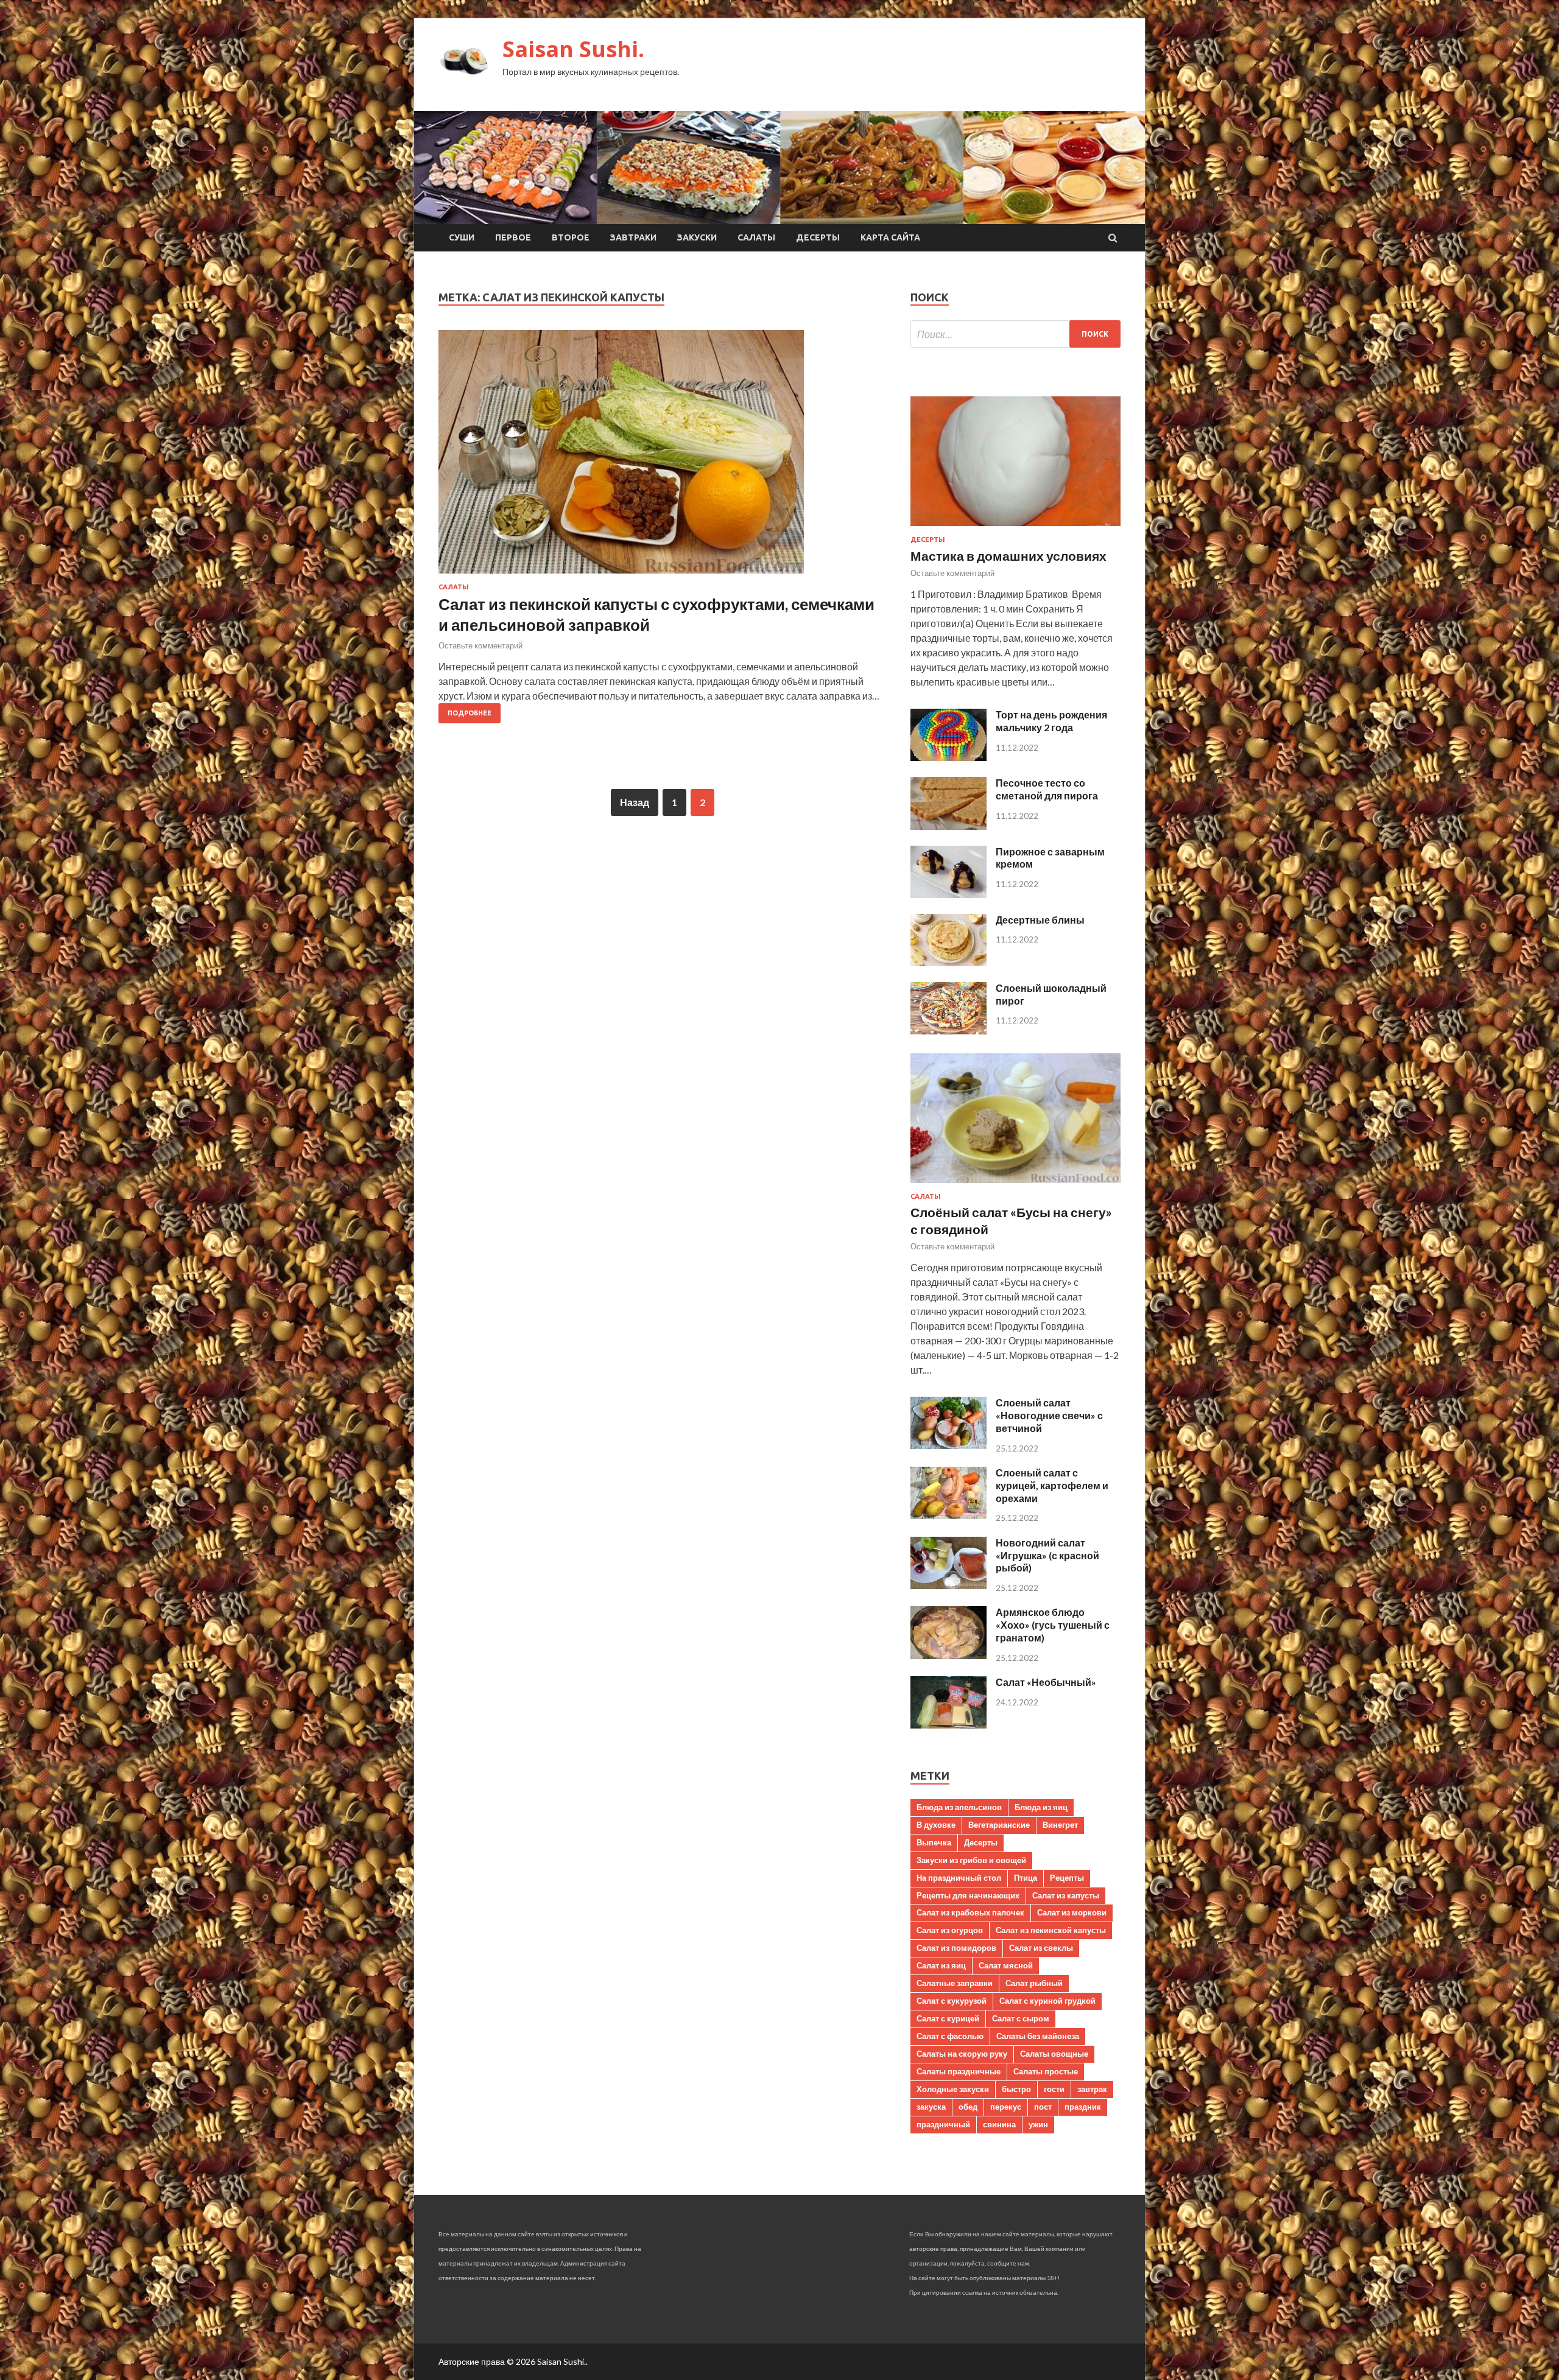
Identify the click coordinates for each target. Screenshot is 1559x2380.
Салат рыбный (1034, 1983)
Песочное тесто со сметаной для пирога (1047, 789)
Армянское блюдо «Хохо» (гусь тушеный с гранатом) (1053, 1625)
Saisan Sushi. (573, 49)
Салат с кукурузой (952, 2001)
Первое (513, 237)
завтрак (1092, 2089)
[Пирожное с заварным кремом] (948, 894)
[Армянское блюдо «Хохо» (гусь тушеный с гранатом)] (948, 1655)
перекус (1006, 2107)
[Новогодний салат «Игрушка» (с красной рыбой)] (948, 1585)
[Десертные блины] (948, 962)
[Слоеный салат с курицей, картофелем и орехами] (948, 1515)
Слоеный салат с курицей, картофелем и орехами (1052, 1485)
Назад (635, 802)
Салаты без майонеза (1038, 2036)
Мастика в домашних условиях (1008, 556)
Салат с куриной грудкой (1047, 2001)
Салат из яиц (941, 1965)
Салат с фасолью (950, 2036)
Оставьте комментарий (480, 645)
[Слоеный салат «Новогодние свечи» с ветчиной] (948, 1445)
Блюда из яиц (1041, 1807)
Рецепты (1067, 1878)
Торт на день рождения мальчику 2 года (1051, 721)
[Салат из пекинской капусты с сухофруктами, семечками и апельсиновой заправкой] (662, 457)
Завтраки (633, 237)
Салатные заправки (955, 1983)
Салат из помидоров (956, 1948)
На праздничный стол (959, 1878)
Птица (1026, 1878)
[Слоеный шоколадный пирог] (948, 1030)
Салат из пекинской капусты (1051, 1930)
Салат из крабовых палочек (970, 1912)
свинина (999, 2124)
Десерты (818, 237)
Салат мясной (1006, 1965)
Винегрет (1060, 1825)
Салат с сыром (1021, 2018)
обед (968, 2107)
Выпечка (934, 1842)
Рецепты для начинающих (968, 1895)
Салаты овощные (1054, 2054)
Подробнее (470, 713)
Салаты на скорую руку (962, 2054)
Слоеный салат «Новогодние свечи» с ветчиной (1049, 1415)
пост (1043, 2107)
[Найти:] (1015, 334)
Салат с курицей (948, 2018)
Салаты (756, 237)
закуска (931, 2107)
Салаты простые (1046, 2071)
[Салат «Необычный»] (948, 1725)
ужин (1038, 2124)
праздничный (943, 2124)
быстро (1016, 2089)
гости (1054, 2089)
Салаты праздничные (959, 2071)
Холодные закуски (953, 2089)
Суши (462, 237)
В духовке (936, 1825)
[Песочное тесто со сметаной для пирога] (948, 826)
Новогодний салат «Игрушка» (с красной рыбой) (1047, 1555)
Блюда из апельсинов (959, 1807)
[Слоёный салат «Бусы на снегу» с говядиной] (1015, 1185)
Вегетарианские (999, 1825)
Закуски (697, 237)
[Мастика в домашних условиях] (1015, 528)
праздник (1083, 2107)
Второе (571, 237)
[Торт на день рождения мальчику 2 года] (948, 757)
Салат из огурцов (950, 1930)
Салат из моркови (1072, 1912)
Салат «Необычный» (1046, 1682)
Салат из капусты (1066, 1895)
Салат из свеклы (1041, 1948)
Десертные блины (1040, 920)
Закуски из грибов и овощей (971, 1860)
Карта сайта (890, 237)
